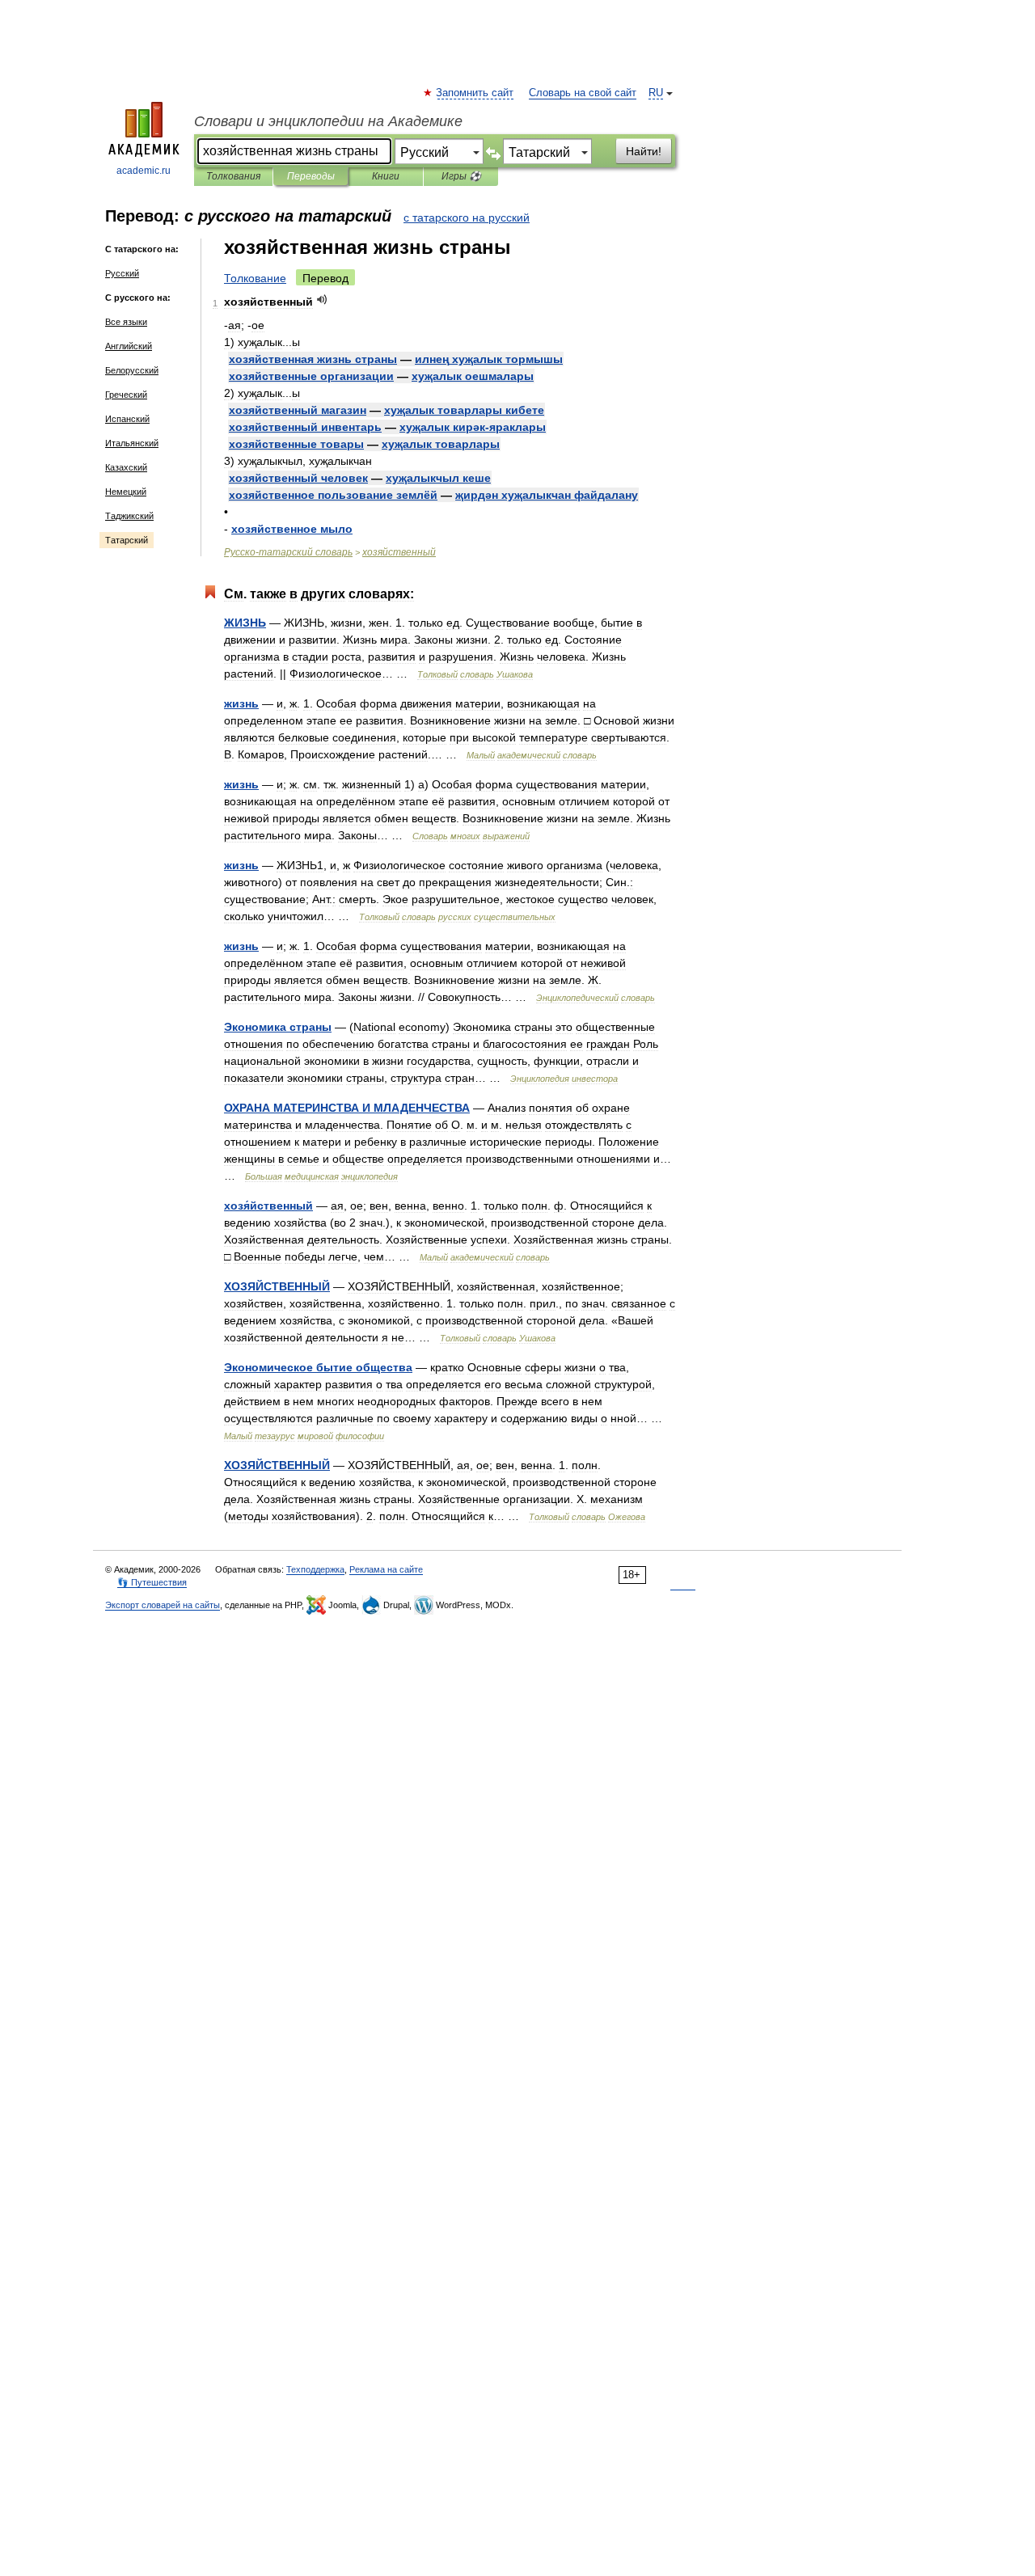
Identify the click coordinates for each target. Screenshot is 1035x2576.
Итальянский (132, 443)
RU (656, 93)
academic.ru (144, 171)
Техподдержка (315, 1569)
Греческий (126, 395)
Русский (122, 273)
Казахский (126, 467)
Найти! (644, 151)
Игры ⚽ (461, 176)
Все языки (126, 322)
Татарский (127, 540)
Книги (386, 176)
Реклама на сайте (386, 1569)
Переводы (311, 176)
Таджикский (129, 516)
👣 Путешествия (152, 1582)
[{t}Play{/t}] (322, 300)
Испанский (127, 419)
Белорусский (132, 370)
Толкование (255, 278)
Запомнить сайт (475, 93)
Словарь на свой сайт (583, 93)
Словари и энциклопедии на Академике (328, 121)
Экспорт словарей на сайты (163, 1605)
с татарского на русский (467, 217)
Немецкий (126, 492)
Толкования (233, 176)
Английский (129, 346)
